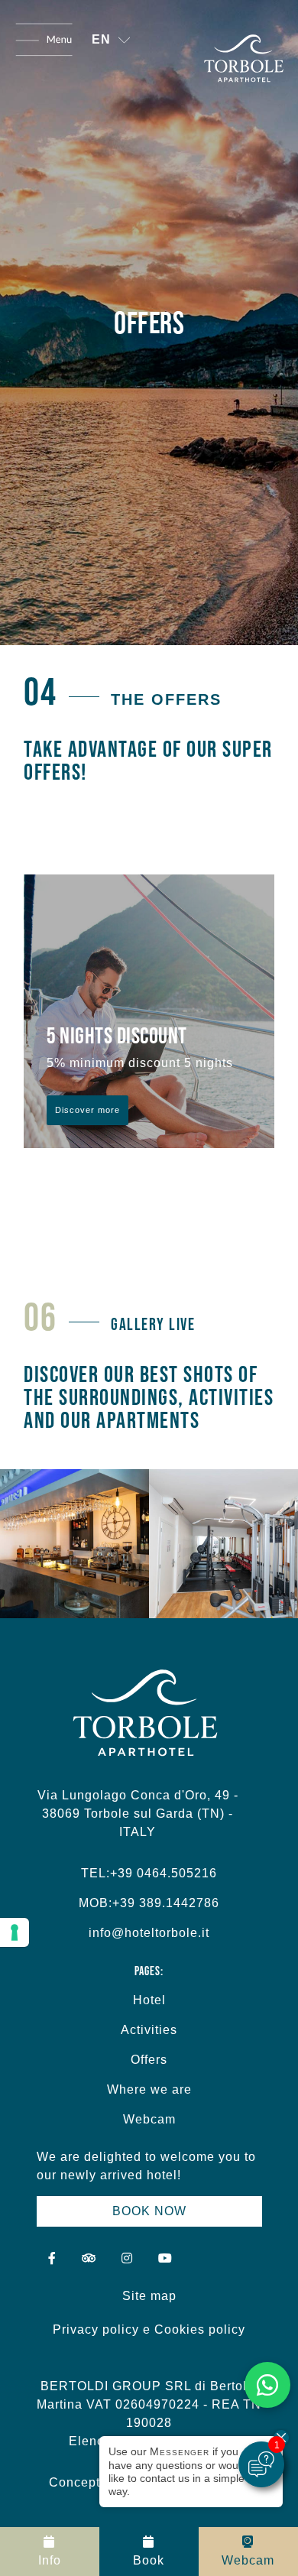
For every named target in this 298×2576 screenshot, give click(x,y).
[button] (111, 40)
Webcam (149, 2119)
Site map (149, 2296)
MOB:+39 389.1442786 (149, 1903)
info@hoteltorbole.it (149, 1933)
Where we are (149, 2089)
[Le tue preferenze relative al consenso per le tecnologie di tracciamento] (15, 1932)
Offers (149, 2060)
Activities (149, 2030)
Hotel (149, 2000)
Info (50, 2560)
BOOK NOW (149, 2211)
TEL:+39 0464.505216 (149, 1873)
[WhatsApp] (267, 2385)
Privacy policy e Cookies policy (149, 2329)
